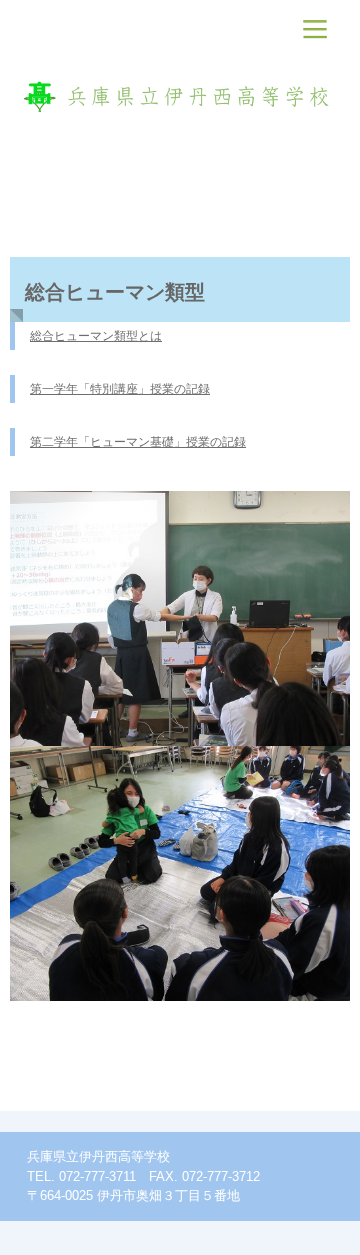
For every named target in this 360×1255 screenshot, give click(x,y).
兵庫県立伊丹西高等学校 (180, 95)
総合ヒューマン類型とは (96, 336)
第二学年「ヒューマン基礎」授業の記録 (138, 442)
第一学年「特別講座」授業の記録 (120, 389)
